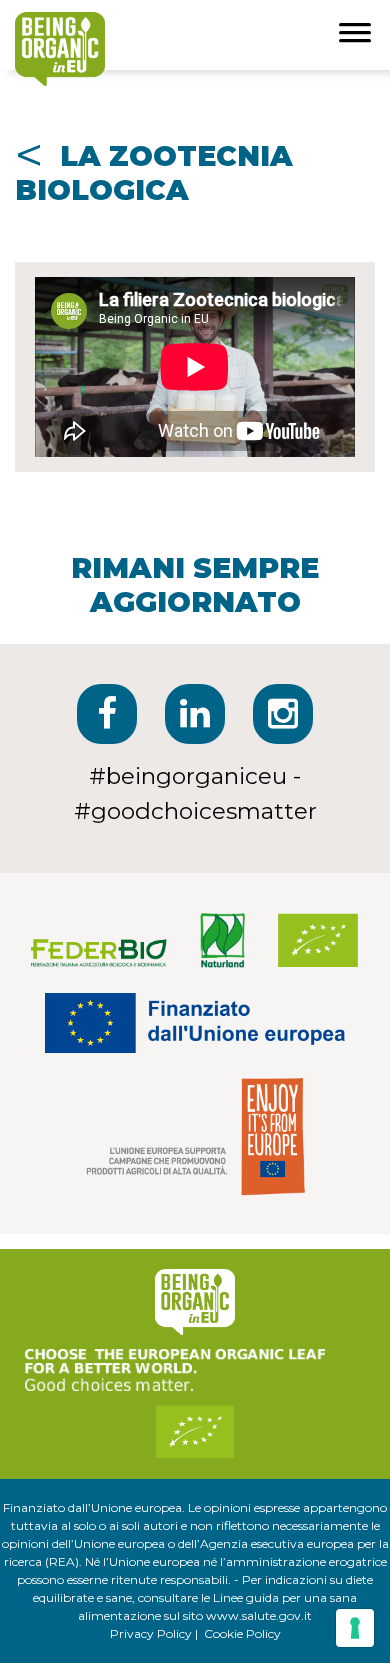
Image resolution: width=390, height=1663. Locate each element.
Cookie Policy (242, 1633)
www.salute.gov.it (259, 1615)
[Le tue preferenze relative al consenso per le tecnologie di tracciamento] (355, 1628)
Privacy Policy (151, 1633)
